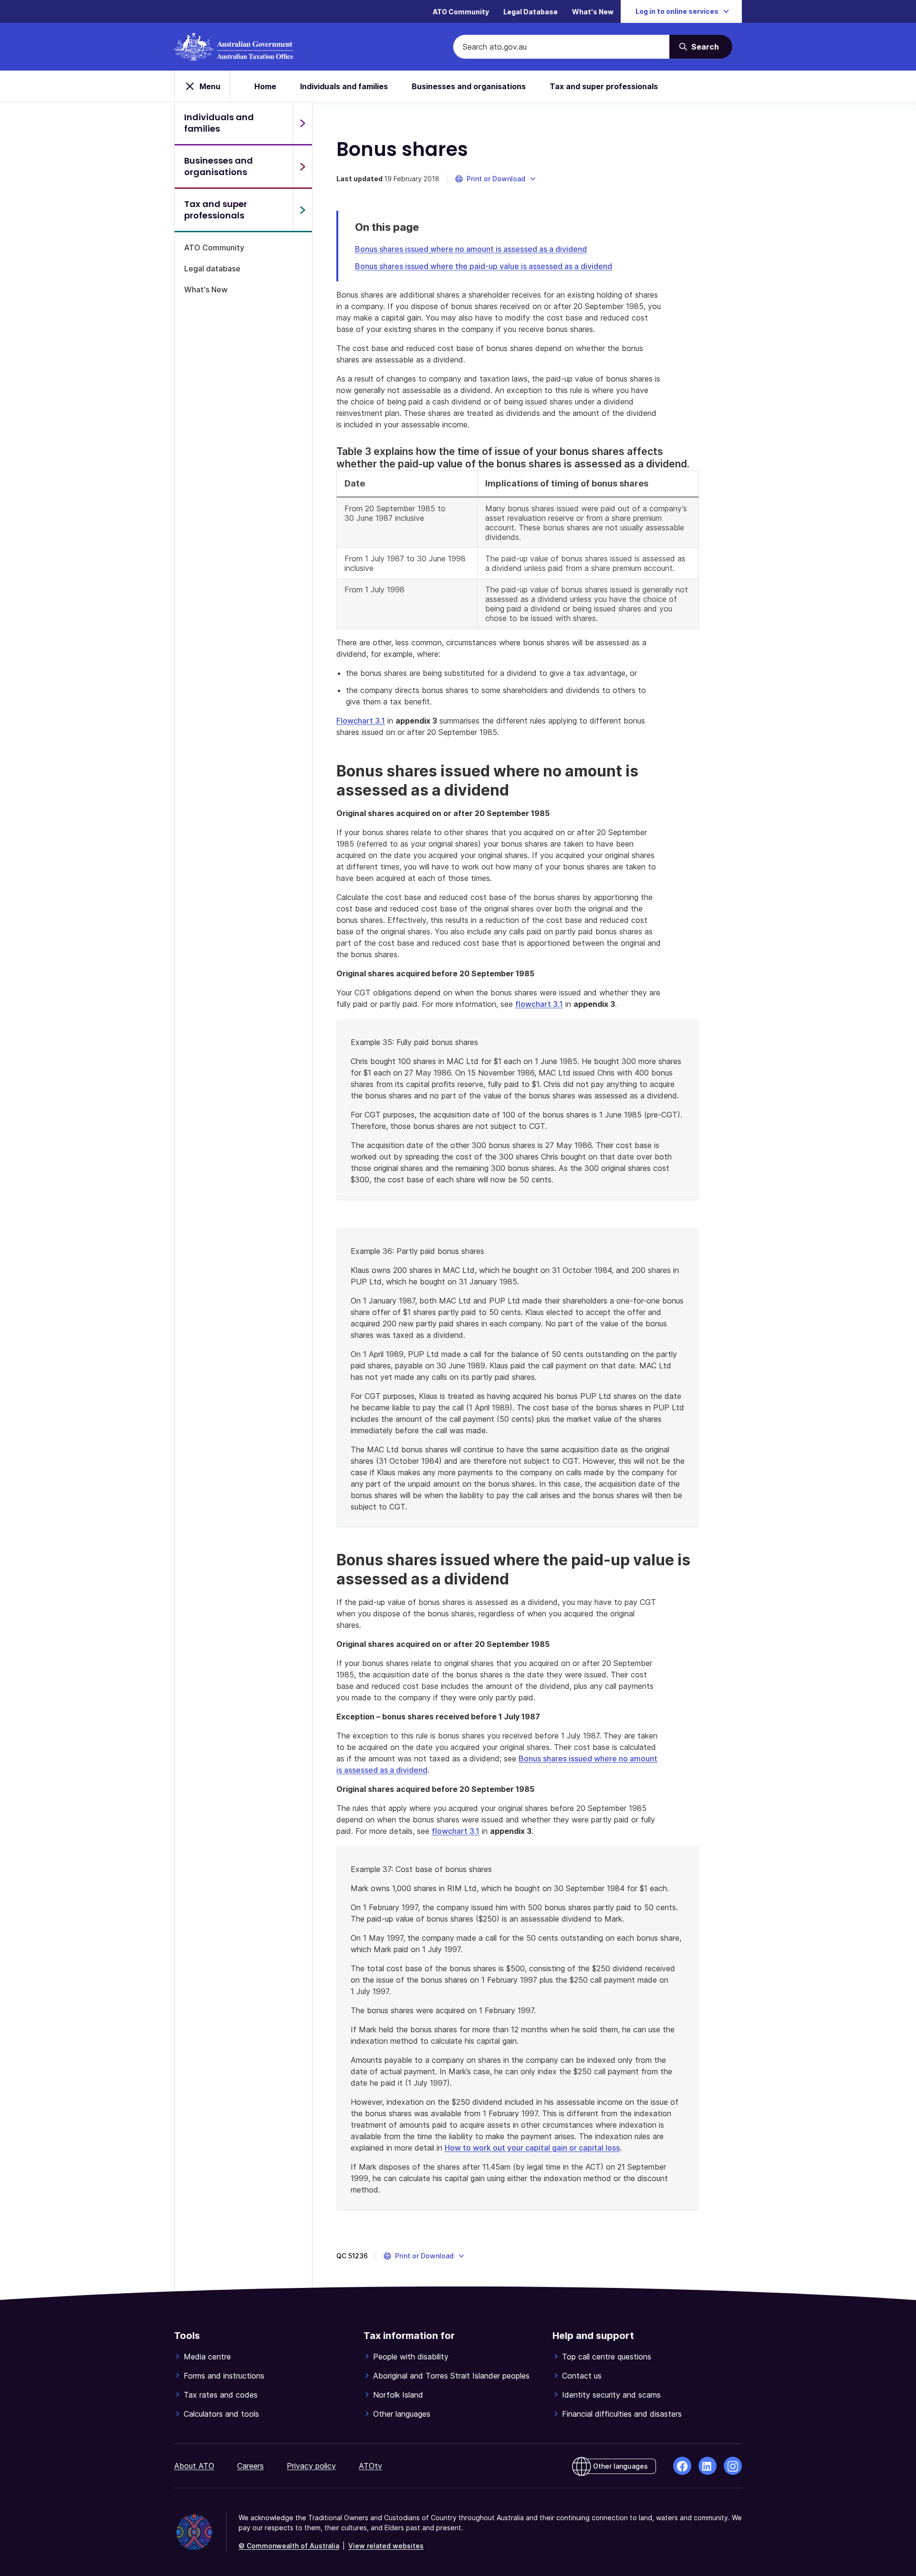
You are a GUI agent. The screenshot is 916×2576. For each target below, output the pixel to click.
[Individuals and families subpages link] (302, 123)
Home (265, 86)
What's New (593, 12)
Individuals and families (344, 86)
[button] (496, 179)
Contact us (582, 2376)
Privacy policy (311, 2466)
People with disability (411, 2357)
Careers (250, 2466)
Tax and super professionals (604, 86)
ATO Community (461, 12)
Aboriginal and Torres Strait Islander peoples (451, 2376)
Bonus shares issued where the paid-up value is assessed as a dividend (484, 266)
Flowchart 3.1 (361, 721)
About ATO (194, 2466)
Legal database (212, 269)
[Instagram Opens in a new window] (733, 2466)
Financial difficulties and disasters (622, 2414)
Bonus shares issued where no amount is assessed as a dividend (471, 249)
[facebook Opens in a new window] (682, 2466)
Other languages (402, 2414)
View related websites (386, 2546)
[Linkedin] (708, 2466)
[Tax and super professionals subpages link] (302, 210)
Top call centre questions (607, 2357)
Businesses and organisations (469, 86)
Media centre (207, 2357)
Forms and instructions (224, 2376)
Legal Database (531, 12)
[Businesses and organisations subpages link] (302, 166)
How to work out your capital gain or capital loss (532, 2148)
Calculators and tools (221, 2414)
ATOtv (370, 2466)
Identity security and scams (611, 2395)
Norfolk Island (398, 2395)
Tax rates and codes (221, 2395)
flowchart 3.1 (539, 1004)
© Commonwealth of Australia (289, 2546)
